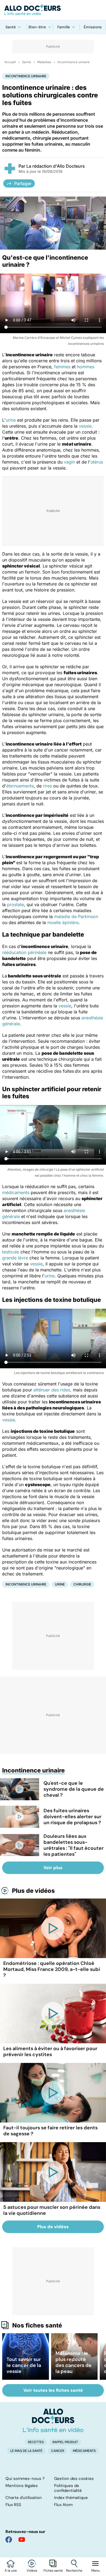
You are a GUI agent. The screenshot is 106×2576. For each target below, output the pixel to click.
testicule (11, 1252)
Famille (64, 27)
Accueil (10, 62)
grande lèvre (15, 1258)
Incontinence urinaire (74, 62)
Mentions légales (22, 2486)
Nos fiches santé (37, 2325)
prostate (15, 904)
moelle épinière (63, 922)
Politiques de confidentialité (68, 2488)
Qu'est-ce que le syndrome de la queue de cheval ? (74, 1789)
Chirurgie (82, 1584)
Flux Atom (63, 2505)
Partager (23, 183)
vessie (85, 426)
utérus (97, 462)
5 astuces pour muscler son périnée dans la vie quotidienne (52, 2210)
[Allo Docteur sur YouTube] (22, 2540)
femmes (62, 367)
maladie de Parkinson (76, 916)
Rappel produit (65, 2442)
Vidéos (32, 2571)
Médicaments (84, 2451)
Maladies (44, 62)
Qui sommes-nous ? (25, 2479)
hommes (86, 367)
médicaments (16, 1192)
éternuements (20, 786)
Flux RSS (13, 2505)
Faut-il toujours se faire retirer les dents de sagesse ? (50, 2131)
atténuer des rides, (52, 1390)
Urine (60, 1584)
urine (11, 420)
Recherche (74, 2571)
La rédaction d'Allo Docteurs (56, 166)
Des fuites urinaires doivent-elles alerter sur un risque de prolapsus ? (72, 1817)
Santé (11, 27)
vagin (69, 462)
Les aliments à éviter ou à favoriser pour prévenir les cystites (50, 2051)
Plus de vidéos (33, 1891)
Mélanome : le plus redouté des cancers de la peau (74, 2362)
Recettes (36, 2442)
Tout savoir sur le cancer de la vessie (24, 2365)
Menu (96, 2571)
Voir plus (53, 1868)
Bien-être (37, 27)
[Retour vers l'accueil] (53, 10)
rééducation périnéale (24, 952)
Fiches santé (53, 2571)
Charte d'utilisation (24, 2498)
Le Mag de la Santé (26, 2451)
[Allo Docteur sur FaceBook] (9, 2540)
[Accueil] (53, 2420)
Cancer (58, 2451)
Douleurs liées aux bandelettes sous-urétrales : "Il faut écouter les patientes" (74, 1845)
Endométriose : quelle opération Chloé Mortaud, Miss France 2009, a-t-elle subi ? (52, 1969)
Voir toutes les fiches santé (53, 2390)
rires (47, 786)
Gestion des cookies (74, 2479)
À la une (11, 2571)
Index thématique (71, 2498)
